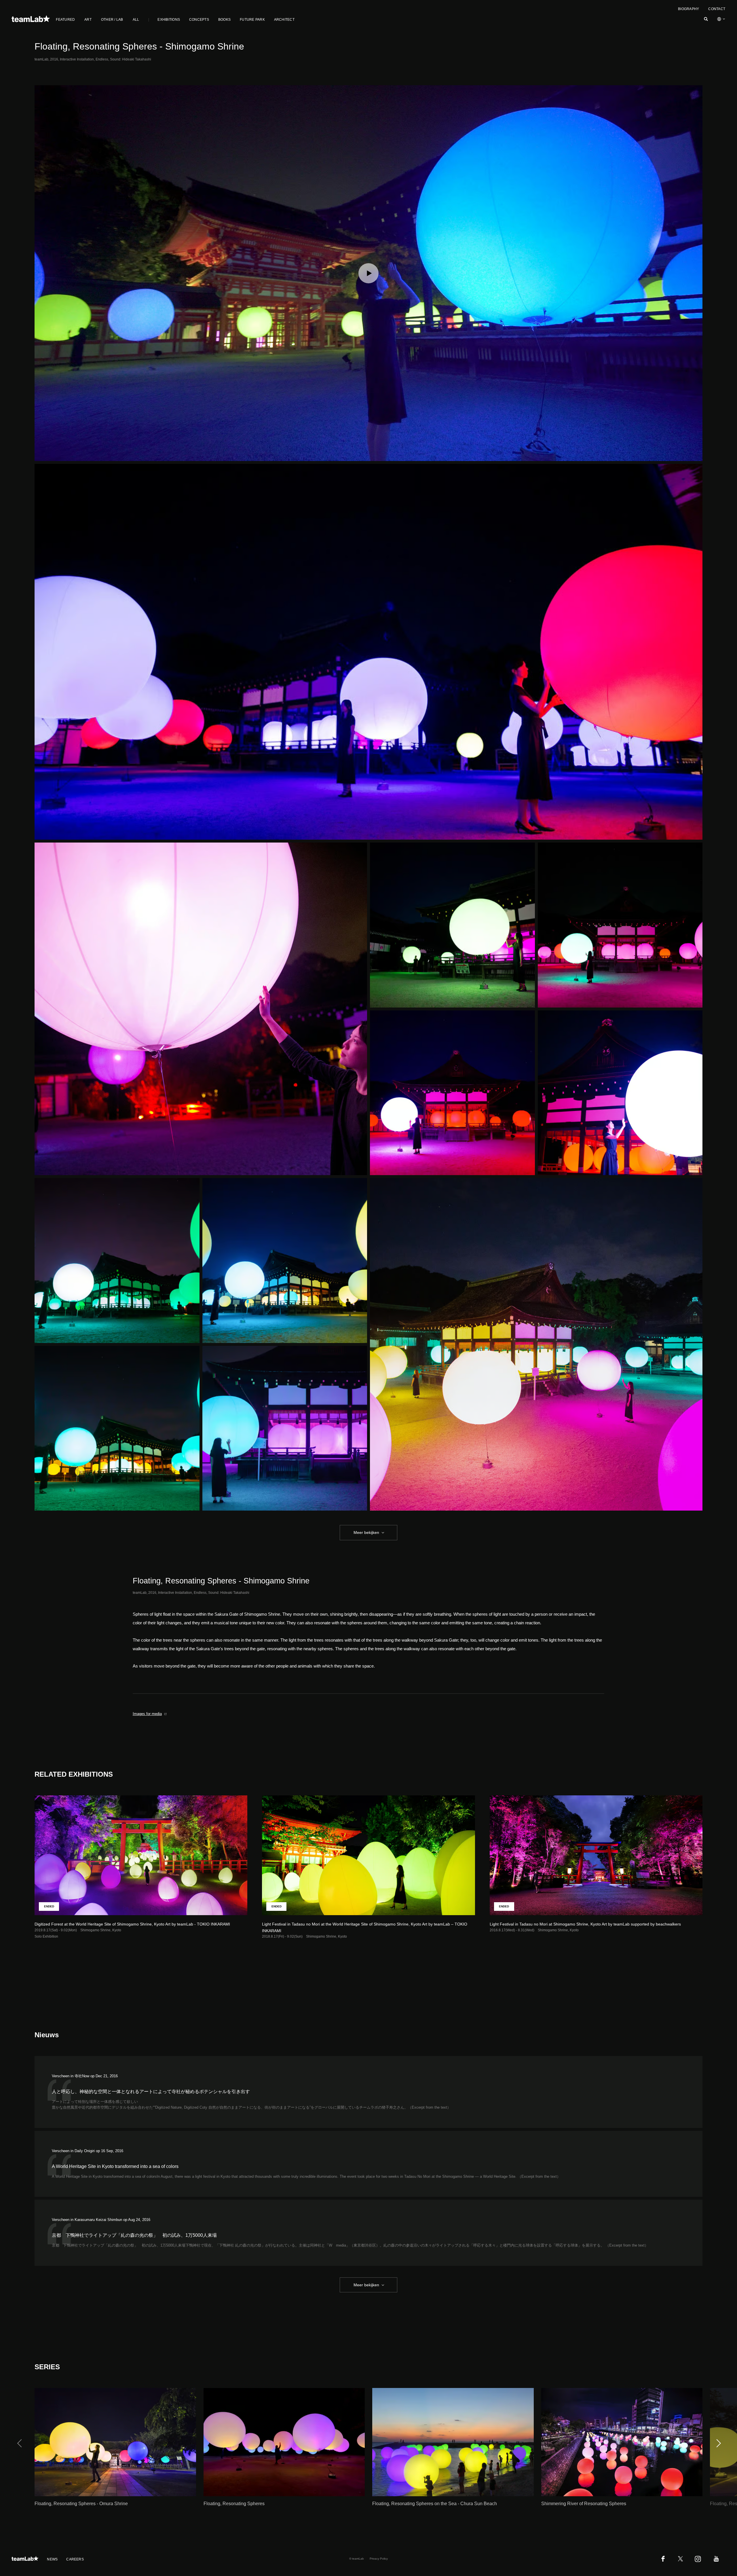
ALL (136, 20)
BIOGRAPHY (688, 9)
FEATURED (65, 20)
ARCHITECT (284, 20)
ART (88, 20)
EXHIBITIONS (169, 20)
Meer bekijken (366, 1532)
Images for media (147, 1714)
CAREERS (75, 2559)
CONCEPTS (199, 20)
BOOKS (224, 20)
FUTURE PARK (252, 20)
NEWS (52, 2559)
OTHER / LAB (112, 20)
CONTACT (717, 9)
